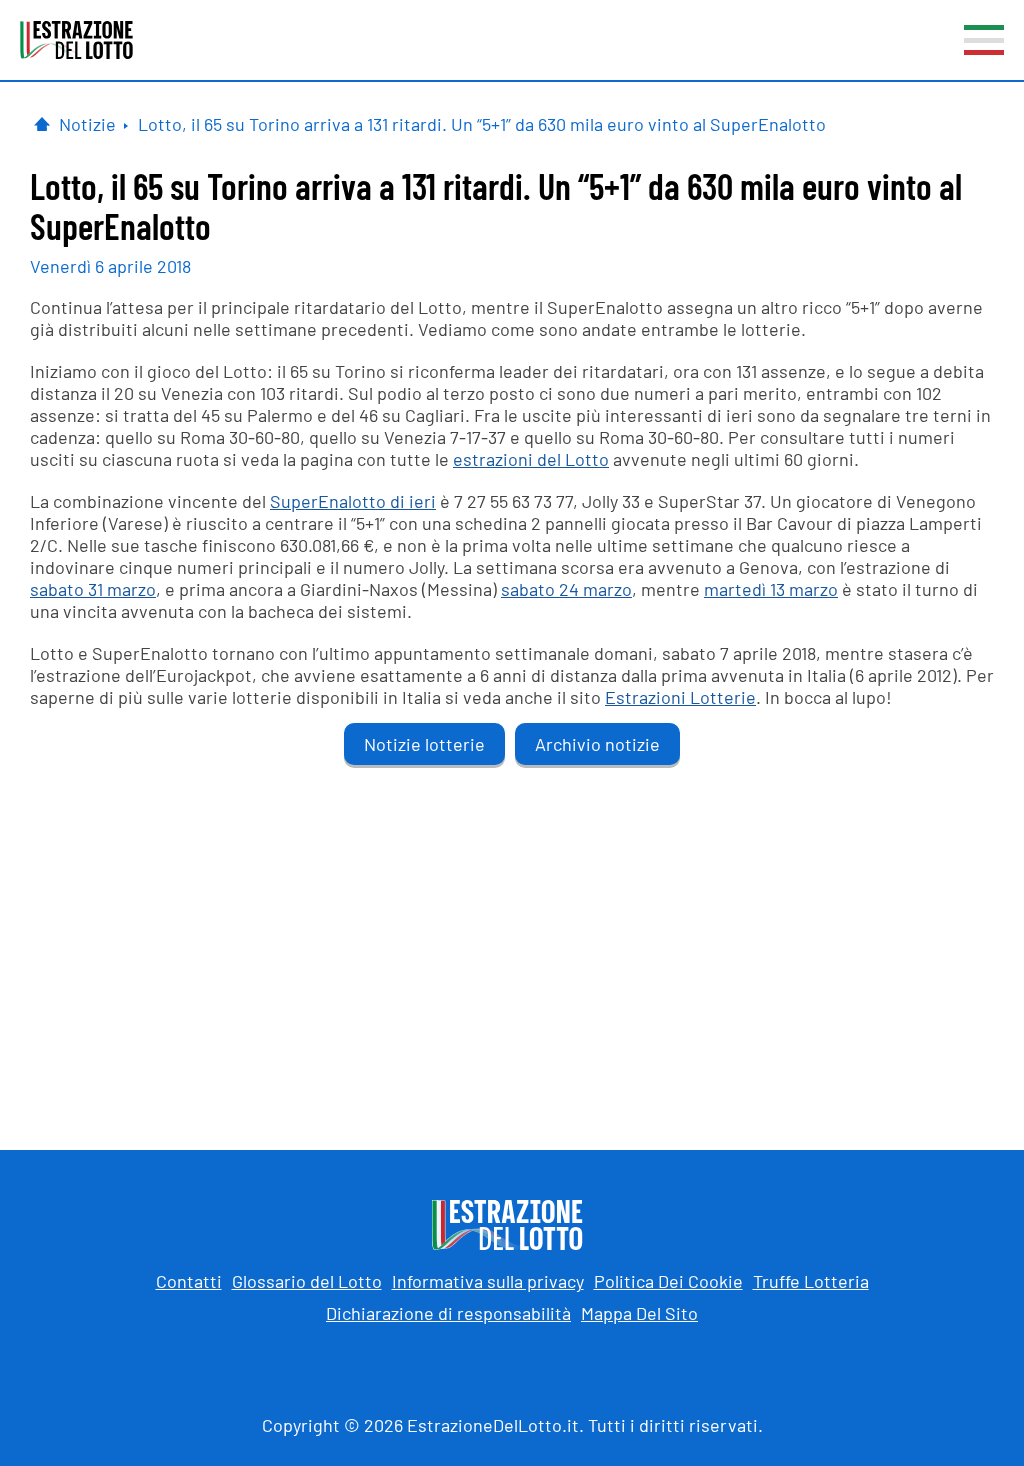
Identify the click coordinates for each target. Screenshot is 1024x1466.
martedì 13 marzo (771, 589)
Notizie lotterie (424, 744)
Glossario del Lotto (307, 1281)
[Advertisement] (512, 940)
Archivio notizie (597, 744)
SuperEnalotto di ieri (353, 501)
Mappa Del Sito (639, 1313)
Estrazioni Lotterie (680, 697)
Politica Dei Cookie (668, 1281)
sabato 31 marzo (93, 589)
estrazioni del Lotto (531, 459)
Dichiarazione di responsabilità (448, 1313)
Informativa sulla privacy (488, 1281)
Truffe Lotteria (811, 1281)
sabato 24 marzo (566, 589)
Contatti (189, 1281)
